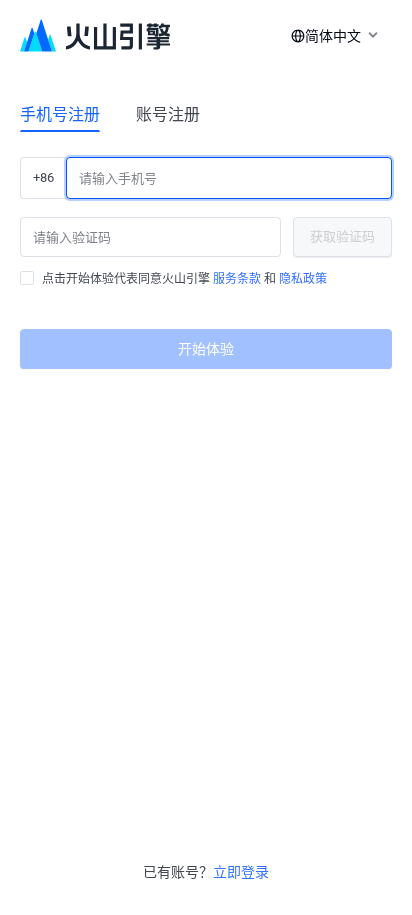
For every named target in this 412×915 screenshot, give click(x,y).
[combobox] (331, 36)
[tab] (60, 114)
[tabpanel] (206, 255)
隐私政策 (303, 279)
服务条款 (237, 279)
